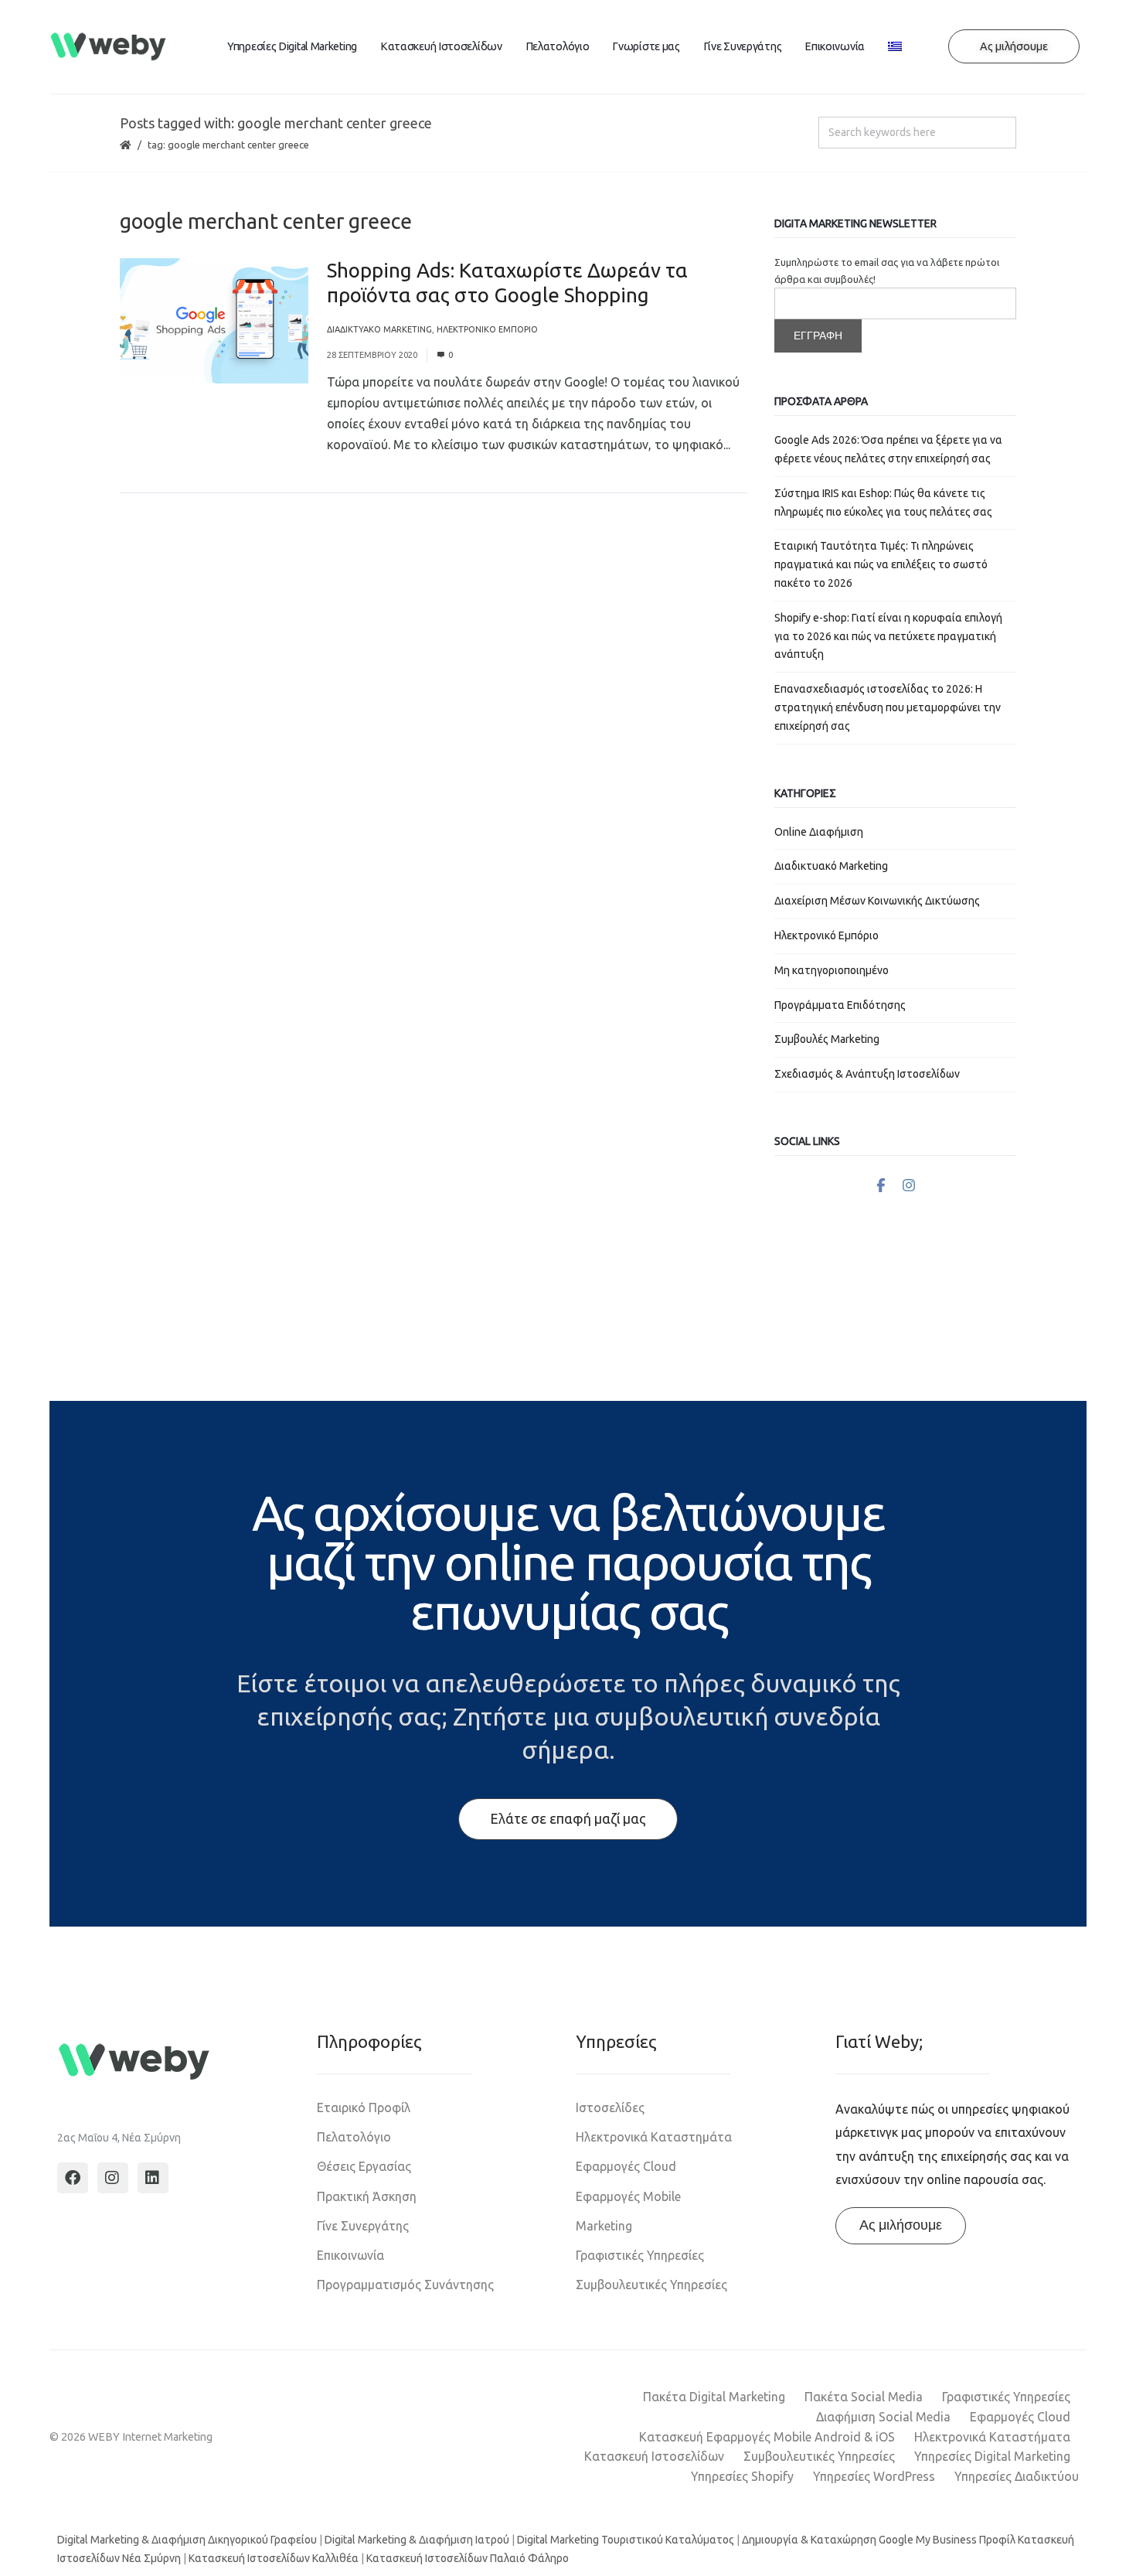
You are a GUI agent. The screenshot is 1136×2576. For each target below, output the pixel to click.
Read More (357, 465)
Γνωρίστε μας (646, 46)
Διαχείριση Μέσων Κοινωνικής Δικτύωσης (877, 901)
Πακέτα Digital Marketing (714, 2397)
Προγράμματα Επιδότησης (840, 1005)
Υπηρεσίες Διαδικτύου (1017, 2476)
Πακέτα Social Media (864, 2397)
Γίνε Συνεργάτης (743, 46)
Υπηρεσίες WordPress (874, 2476)
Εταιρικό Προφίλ (364, 2107)
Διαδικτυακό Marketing (379, 329)
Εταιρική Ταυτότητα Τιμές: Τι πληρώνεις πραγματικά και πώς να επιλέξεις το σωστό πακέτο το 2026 (881, 564)
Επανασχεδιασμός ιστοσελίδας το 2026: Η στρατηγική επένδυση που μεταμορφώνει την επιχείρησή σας (888, 707)
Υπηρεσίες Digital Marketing (292, 46)
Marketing (604, 2226)
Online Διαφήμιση (819, 832)
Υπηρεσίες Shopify (742, 2476)
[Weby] (109, 47)
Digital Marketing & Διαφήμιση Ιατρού (417, 2540)
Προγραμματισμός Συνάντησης (405, 2285)
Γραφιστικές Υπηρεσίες (640, 2255)
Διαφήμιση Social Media (883, 2417)
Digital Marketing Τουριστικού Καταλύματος (626, 2540)
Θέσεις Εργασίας (364, 2166)
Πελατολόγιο (558, 46)
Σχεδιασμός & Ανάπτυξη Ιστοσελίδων (867, 1074)
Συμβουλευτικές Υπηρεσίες (651, 2285)
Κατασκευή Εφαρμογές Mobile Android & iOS (767, 2437)
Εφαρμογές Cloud (626, 2166)
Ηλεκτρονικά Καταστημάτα (654, 2137)
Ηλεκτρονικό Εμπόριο (487, 329)
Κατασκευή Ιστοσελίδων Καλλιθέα (274, 2558)
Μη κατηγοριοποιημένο (832, 970)
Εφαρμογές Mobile (628, 2196)
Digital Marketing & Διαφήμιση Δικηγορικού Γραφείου (187, 2540)
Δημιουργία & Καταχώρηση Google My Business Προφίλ (879, 2540)
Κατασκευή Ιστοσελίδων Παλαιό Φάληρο (468, 2558)
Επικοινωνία (835, 46)
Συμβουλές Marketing (827, 1039)
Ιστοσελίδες (610, 2107)
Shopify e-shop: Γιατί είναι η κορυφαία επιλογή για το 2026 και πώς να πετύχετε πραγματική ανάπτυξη (888, 636)
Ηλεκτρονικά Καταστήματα (992, 2437)
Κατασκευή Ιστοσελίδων (441, 46)
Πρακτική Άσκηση (367, 2196)
